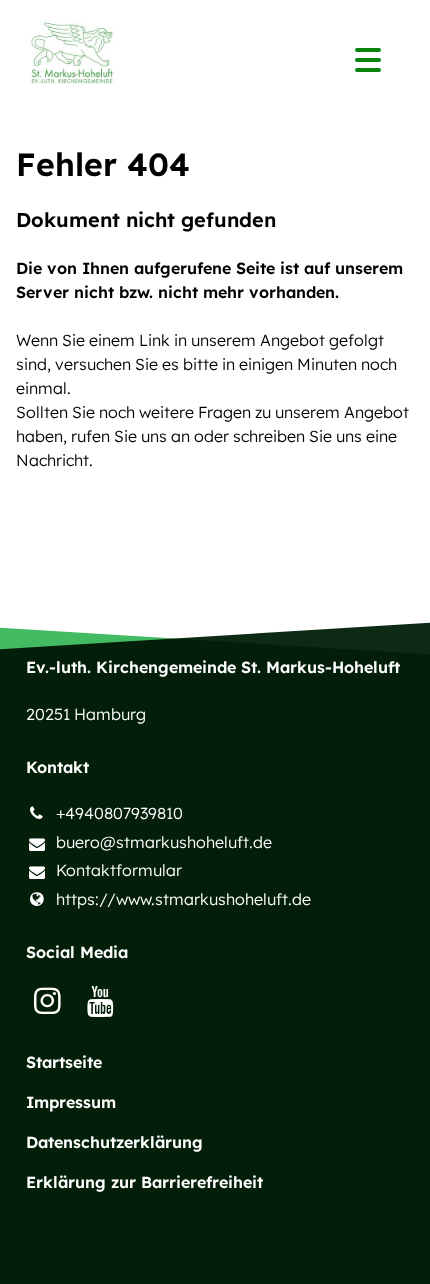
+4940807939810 (119, 813)
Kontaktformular (119, 870)
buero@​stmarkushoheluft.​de (164, 842)
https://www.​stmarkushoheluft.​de (183, 899)
